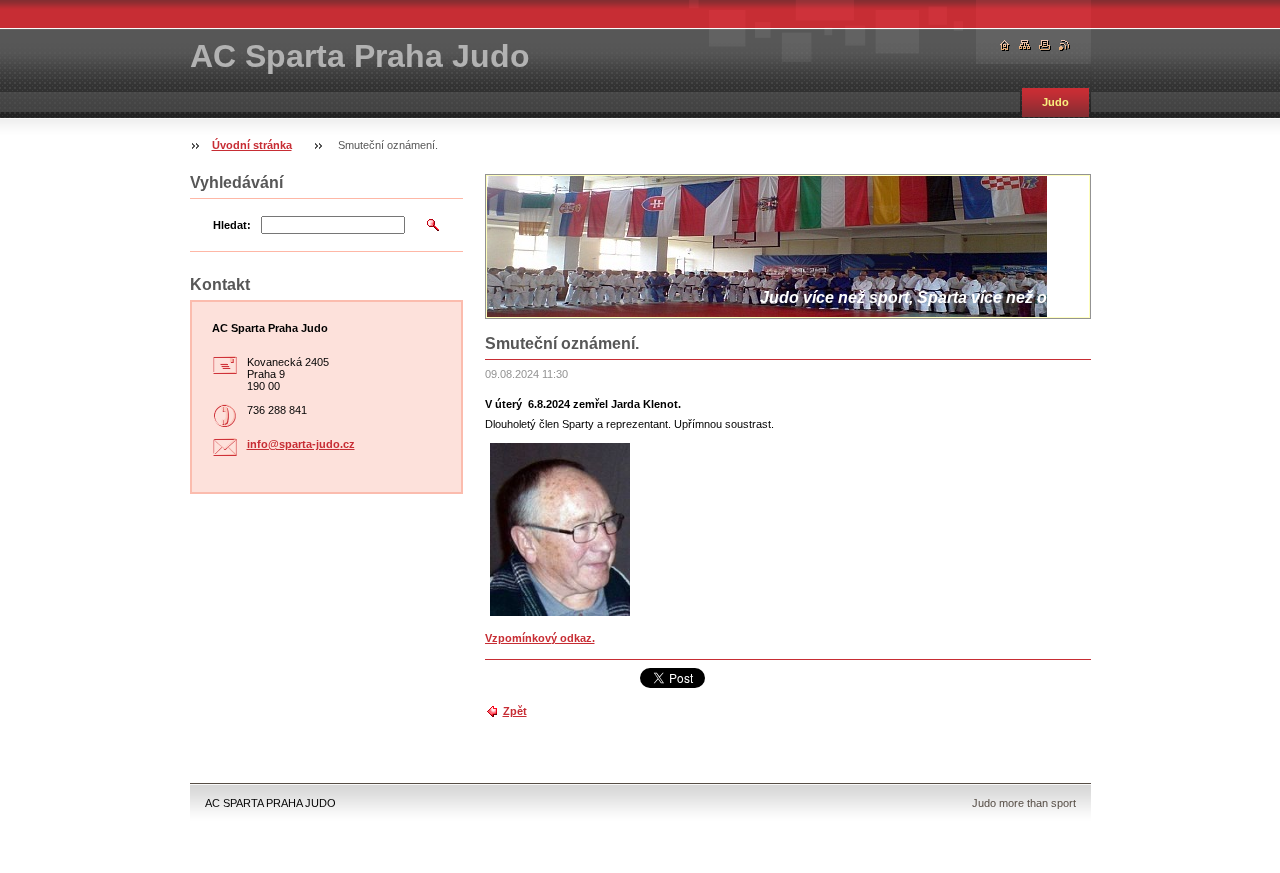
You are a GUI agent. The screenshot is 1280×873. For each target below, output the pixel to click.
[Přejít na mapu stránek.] (1025, 45)
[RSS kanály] (1065, 45)
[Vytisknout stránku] (1045, 45)
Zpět (515, 711)
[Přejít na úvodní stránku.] (1005, 45)
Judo (1055, 102)
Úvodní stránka (252, 145)
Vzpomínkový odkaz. (540, 638)
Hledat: (232, 225)
